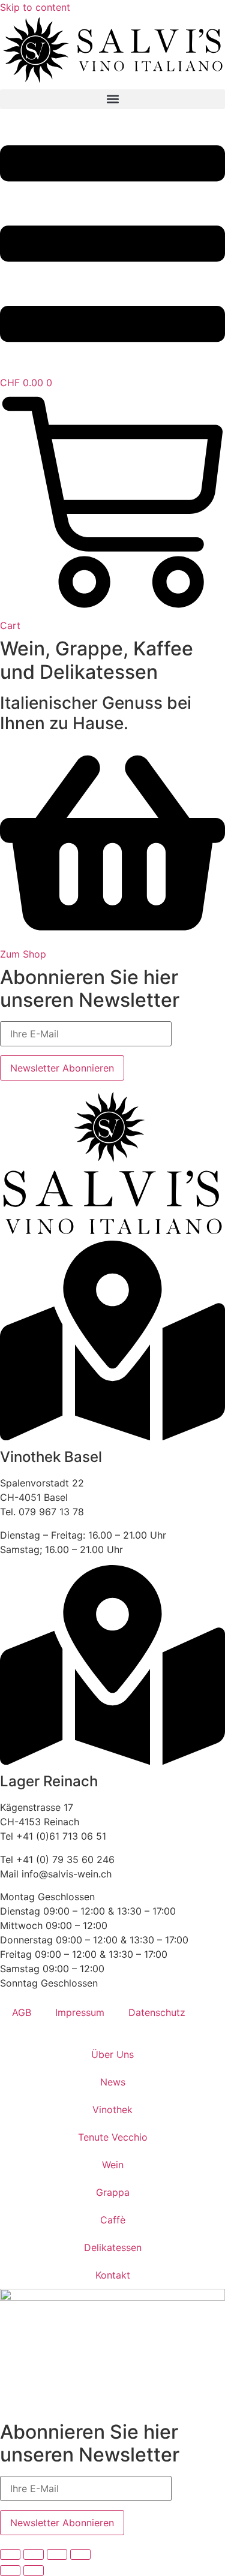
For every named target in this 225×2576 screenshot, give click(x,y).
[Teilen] (57, 2554)
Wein (113, 2165)
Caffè (113, 2220)
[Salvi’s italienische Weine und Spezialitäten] (112, 82)
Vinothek (112, 2109)
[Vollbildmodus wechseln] (34, 2554)
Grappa (113, 2192)
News (113, 2082)
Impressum (80, 2012)
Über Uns (112, 2054)
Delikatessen (113, 2247)
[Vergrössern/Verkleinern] (10, 2554)
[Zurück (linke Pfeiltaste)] (10, 2571)
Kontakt (113, 2275)
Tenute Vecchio (113, 2137)
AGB (22, 2012)
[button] (112, 99)
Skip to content (35, 7)
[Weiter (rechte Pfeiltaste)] (34, 2571)
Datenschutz (157, 2012)
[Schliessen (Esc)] (80, 2554)
